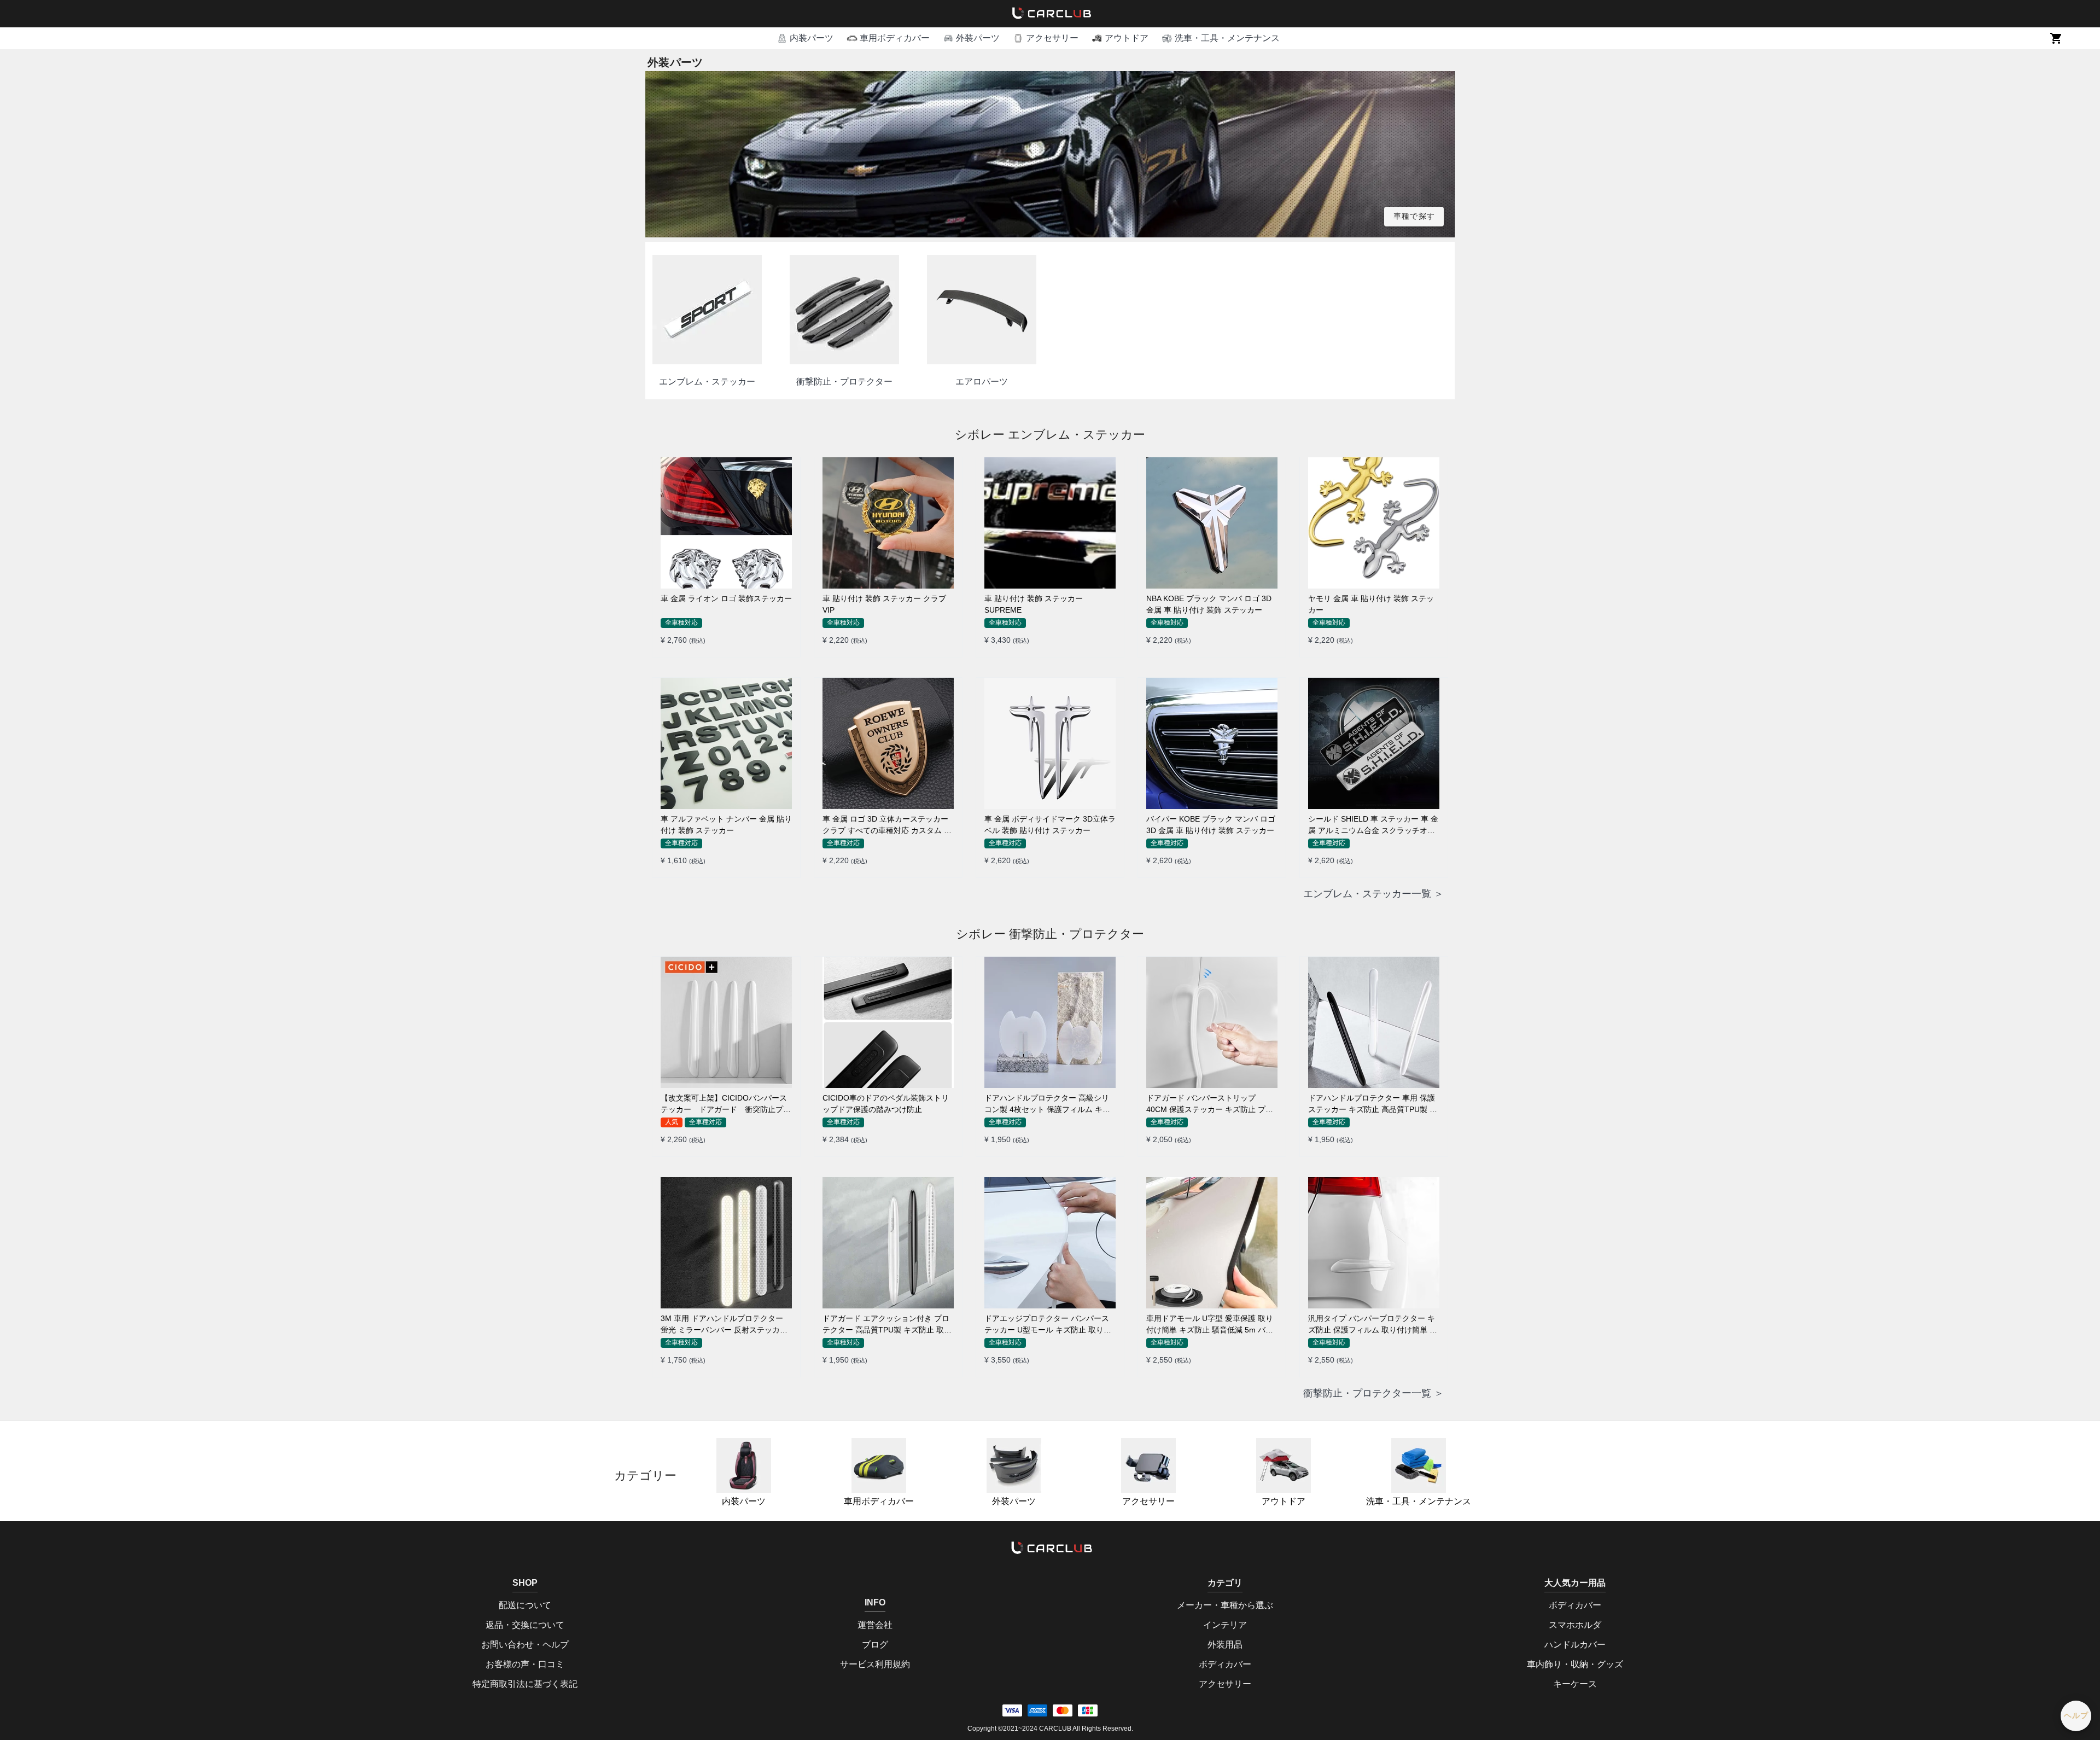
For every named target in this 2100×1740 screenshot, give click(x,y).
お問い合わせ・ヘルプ (525, 1645)
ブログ (875, 1645)
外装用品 (1225, 1645)
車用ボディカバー (879, 1501)
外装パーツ (1014, 1501)
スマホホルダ (1575, 1625)
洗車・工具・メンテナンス (1419, 1501)
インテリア (1225, 1625)
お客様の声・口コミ (525, 1664)
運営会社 (875, 1625)
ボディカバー (1225, 1664)
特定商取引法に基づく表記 (525, 1684)
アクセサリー (1148, 1501)
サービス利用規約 (875, 1664)
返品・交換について (525, 1625)
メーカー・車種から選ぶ (1225, 1605)
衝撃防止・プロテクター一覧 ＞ (1373, 1393)
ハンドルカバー (1575, 1645)
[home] (1050, 14)
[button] (805, 38)
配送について (525, 1605)
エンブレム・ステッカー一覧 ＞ (1373, 894)
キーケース (1575, 1684)
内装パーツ (744, 1501)
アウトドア (1284, 1501)
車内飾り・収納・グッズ (1575, 1664)
